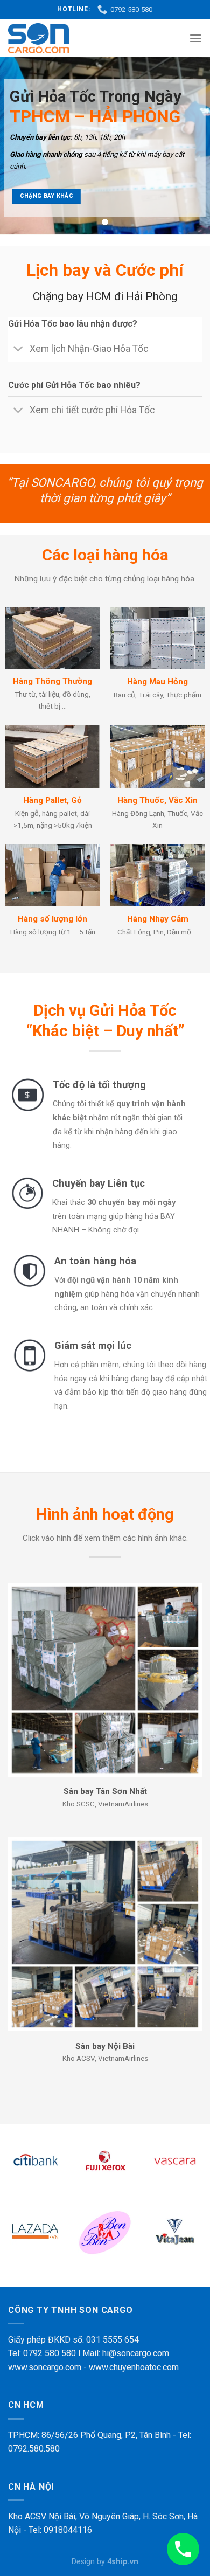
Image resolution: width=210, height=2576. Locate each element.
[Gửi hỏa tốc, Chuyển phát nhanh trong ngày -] (38, 38)
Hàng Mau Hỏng (157, 682)
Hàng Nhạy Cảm (158, 919)
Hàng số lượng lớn (52, 919)
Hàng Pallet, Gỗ (52, 800)
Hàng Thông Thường (52, 681)
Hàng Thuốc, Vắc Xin (157, 800)
